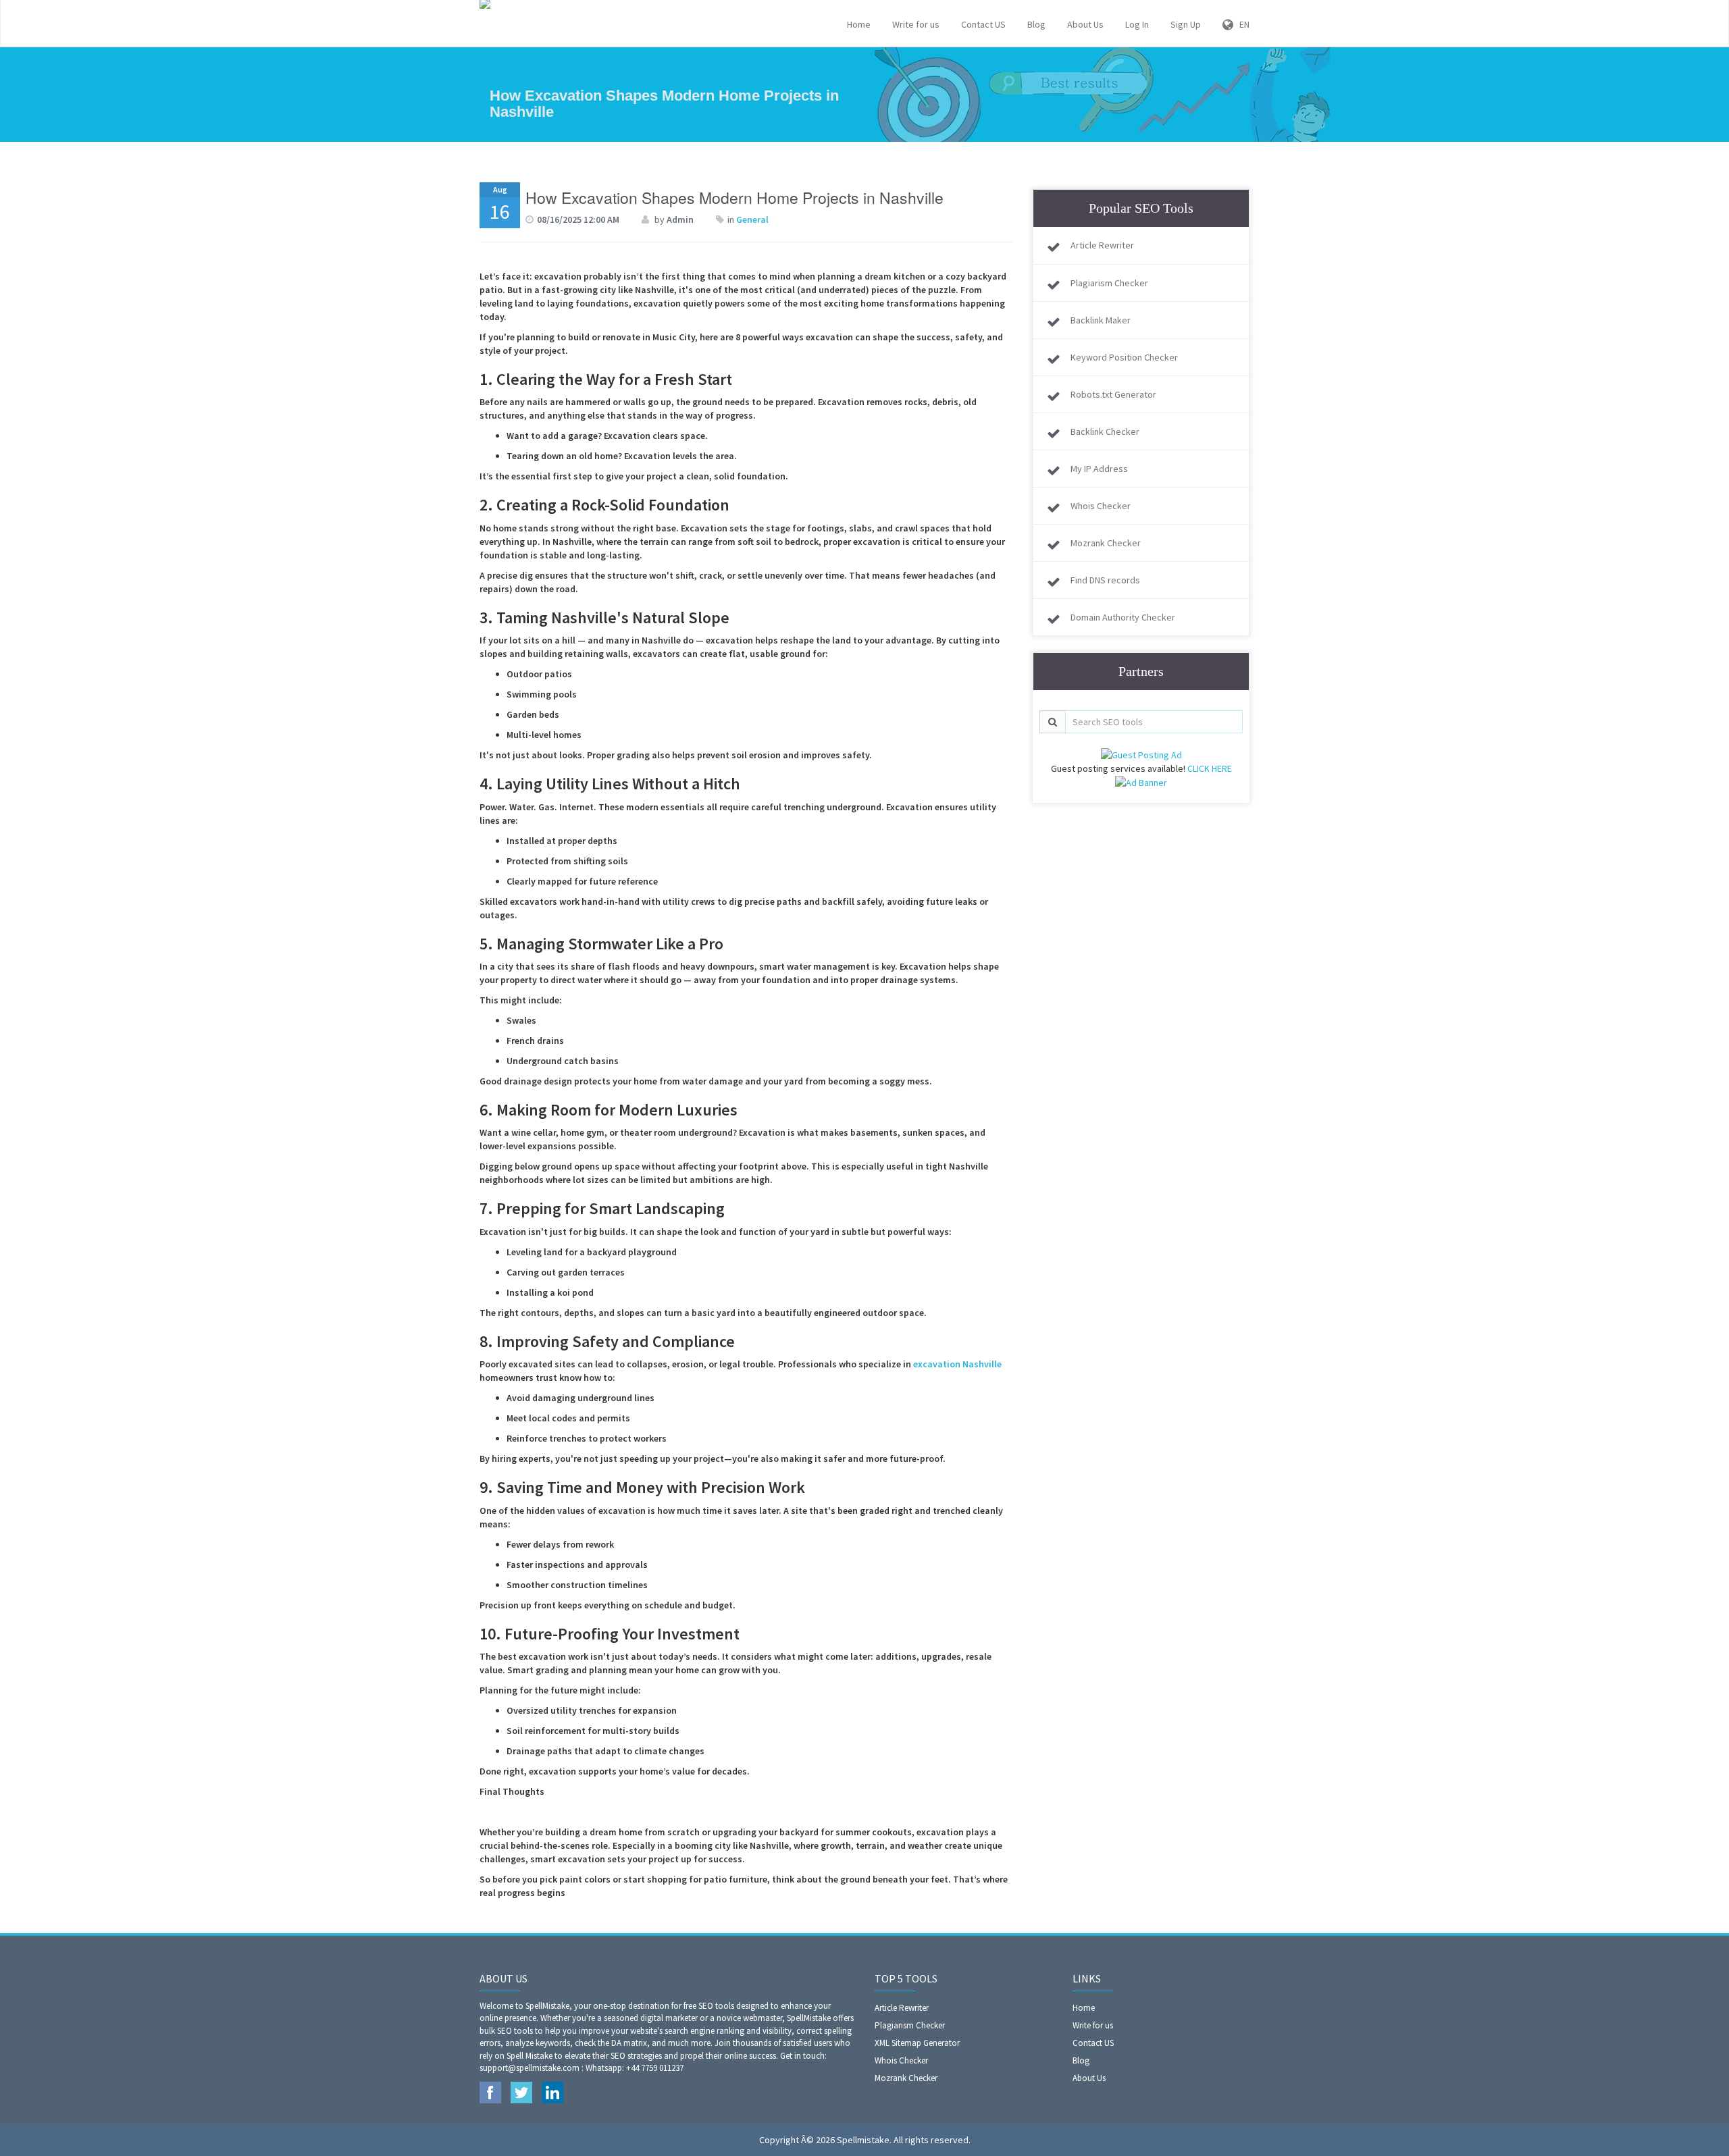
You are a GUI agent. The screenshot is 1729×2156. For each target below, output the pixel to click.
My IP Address (1099, 469)
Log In (1137, 24)
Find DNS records (1105, 580)
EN (1241, 24)
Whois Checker (1101, 506)
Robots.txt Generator (1113, 394)
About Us (1085, 24)
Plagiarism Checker (1109, 283)
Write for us (916, 24)
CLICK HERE (1210, 768)
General (752, 219)
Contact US (983, 24)
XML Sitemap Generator (917, 2043)
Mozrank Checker (1106, 543)
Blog (1036, 24)
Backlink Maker (1101, 320)
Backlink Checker (1105, 431)
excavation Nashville (957, 1364)
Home (859, 24)
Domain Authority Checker (1123, 617)
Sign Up (1186, 24)
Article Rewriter (1102, 245)
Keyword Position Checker (1124, 357)
